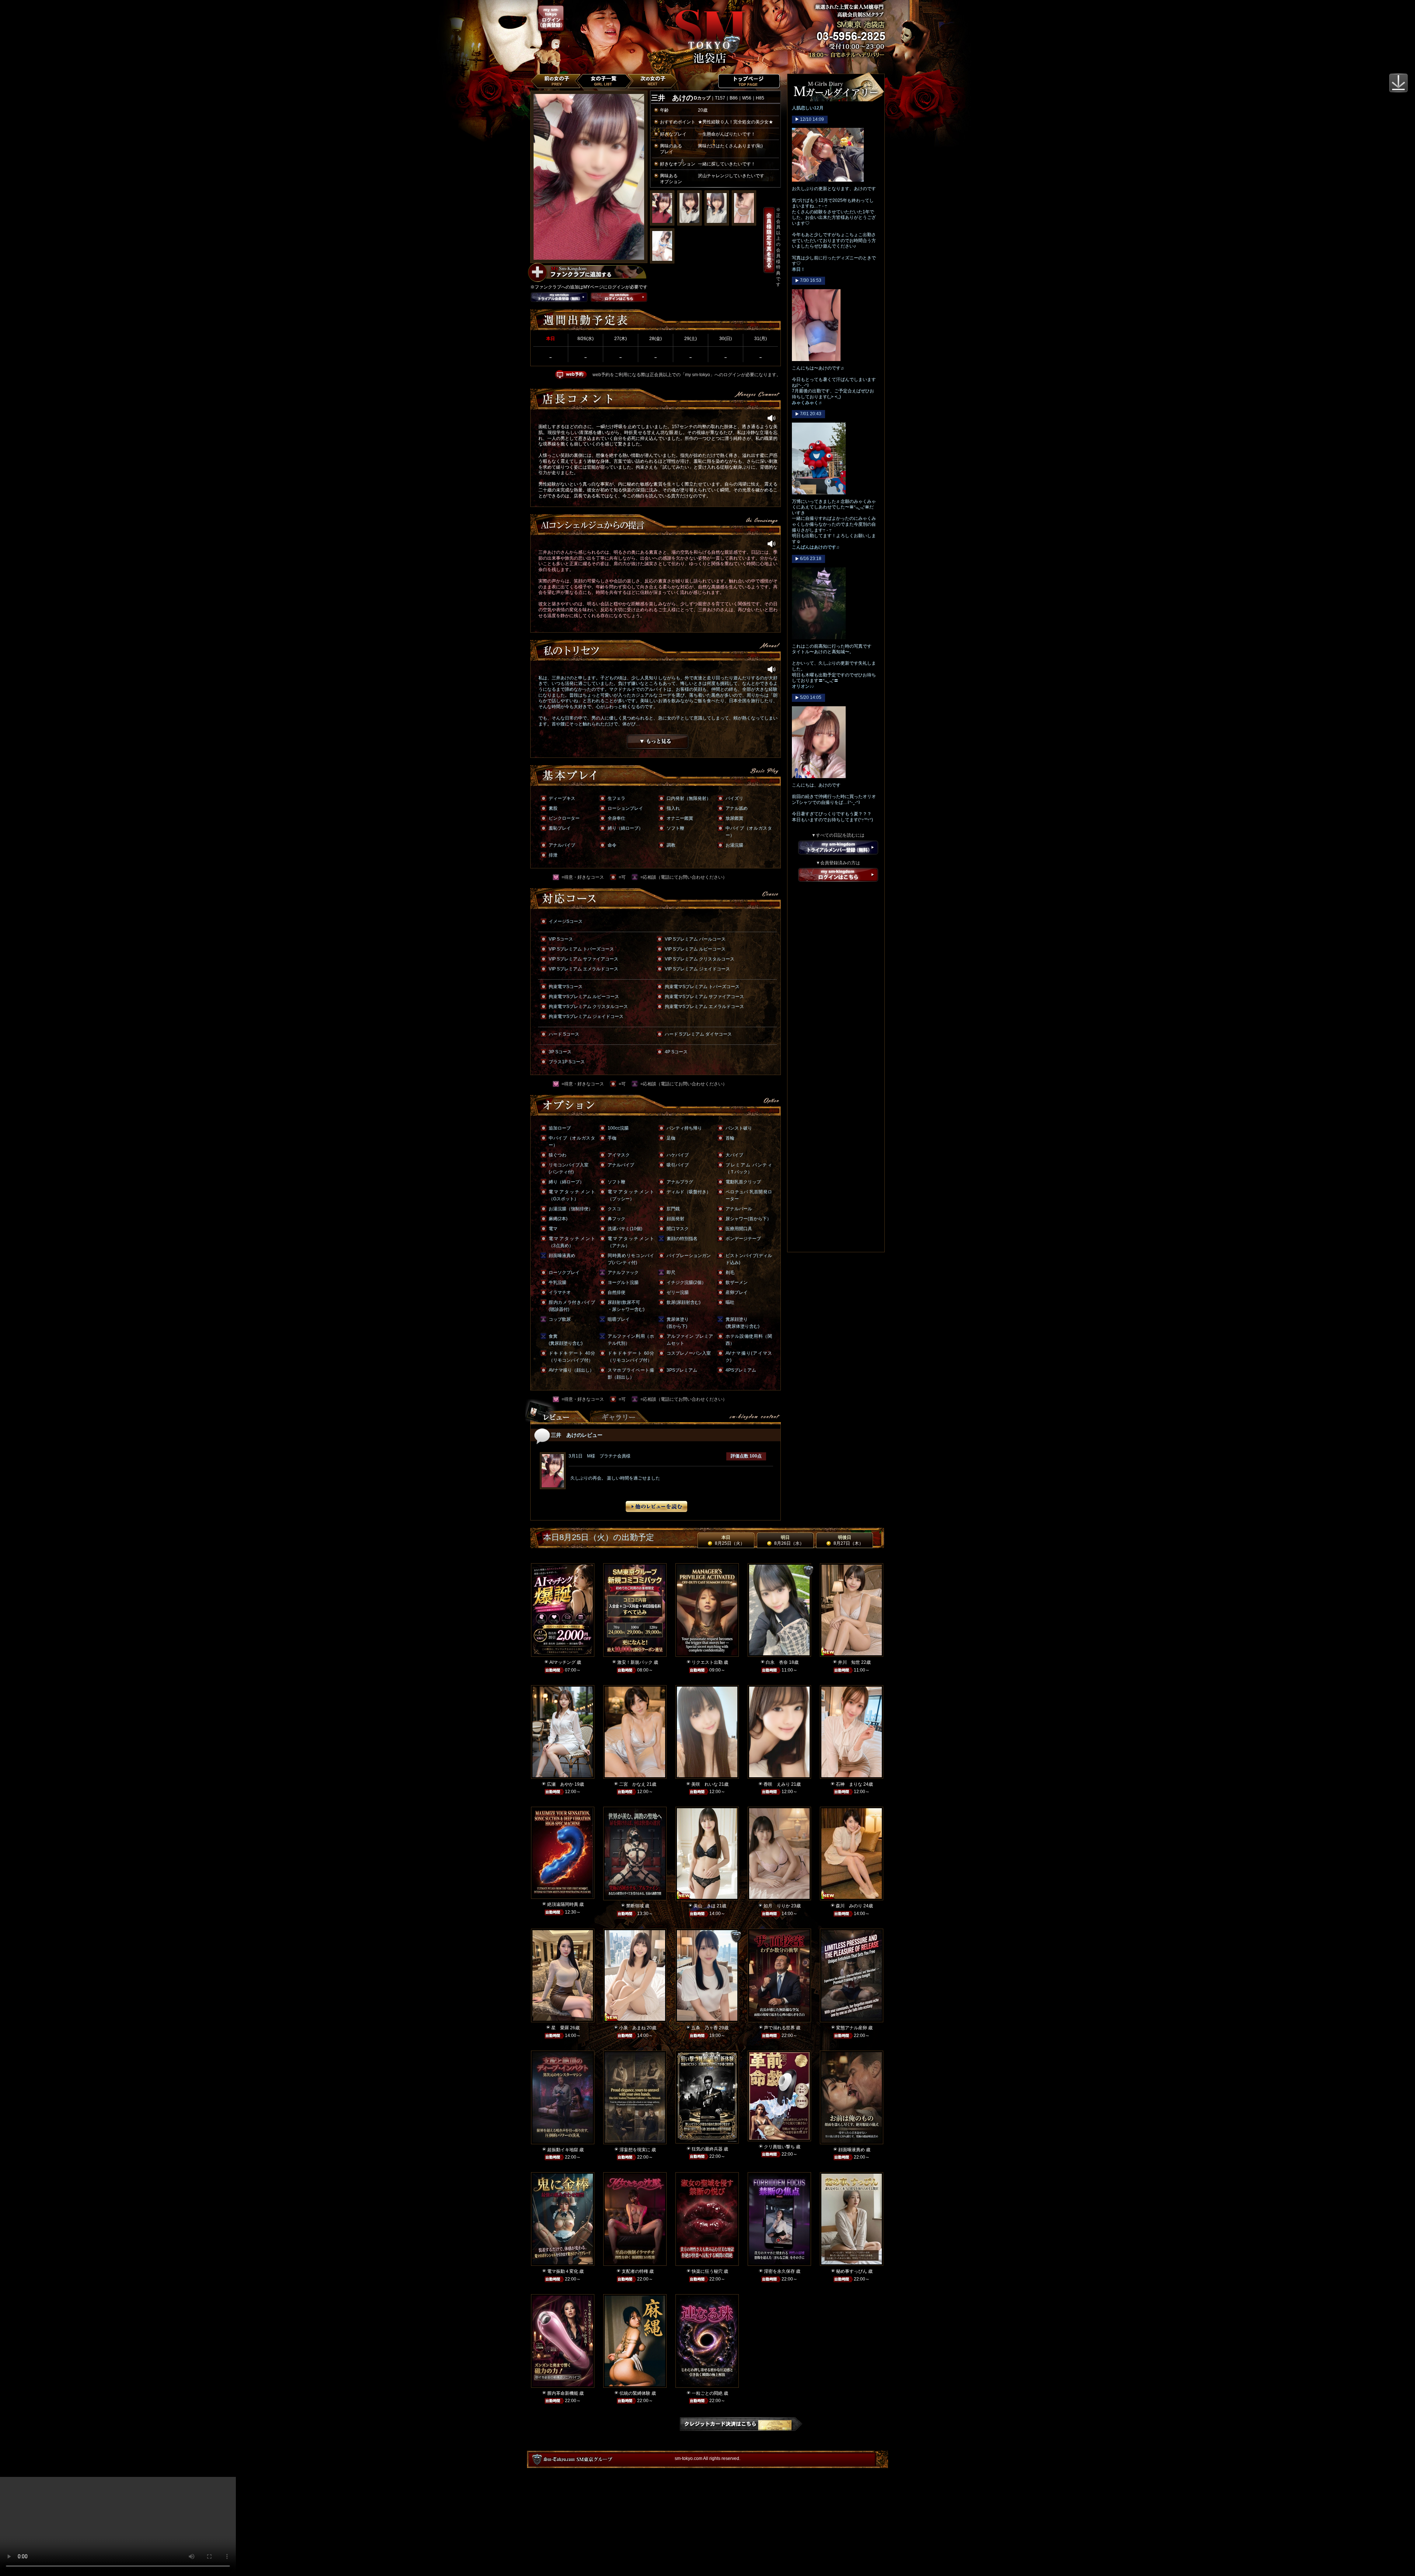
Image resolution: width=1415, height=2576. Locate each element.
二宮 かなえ (632, 1784)
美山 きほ (705, 1906)
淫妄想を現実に (635, 2150)
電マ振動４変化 (563, 2271)
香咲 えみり (777, 1784)
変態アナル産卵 (852, 2028)
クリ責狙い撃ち (779, 2147)
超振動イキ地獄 (563, 2150)
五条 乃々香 (705, 2028)
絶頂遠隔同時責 (563, 1904)
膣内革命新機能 (563, 2393)
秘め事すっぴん (852, 2271)
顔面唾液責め (852, 2150)
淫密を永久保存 (779, 2271)
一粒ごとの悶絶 (707, 2393)
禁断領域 (635, 1906)
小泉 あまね (632, 2028)
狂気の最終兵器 (707, 2149)
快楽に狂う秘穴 (707, 2271)
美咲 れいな (705, 1784)
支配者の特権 (635, 2271)
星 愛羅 (560, 2028)
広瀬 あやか (560, 1784)
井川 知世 (849, 1662)
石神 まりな (849, 1784)
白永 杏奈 (777, 1662)
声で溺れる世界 (779, 2028)
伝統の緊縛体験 (635, 2393)
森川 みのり (849, 1906)
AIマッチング (562, 1662)
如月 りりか (777, 1906)
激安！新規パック (635, 1662)
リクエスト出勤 (707, 1662)
